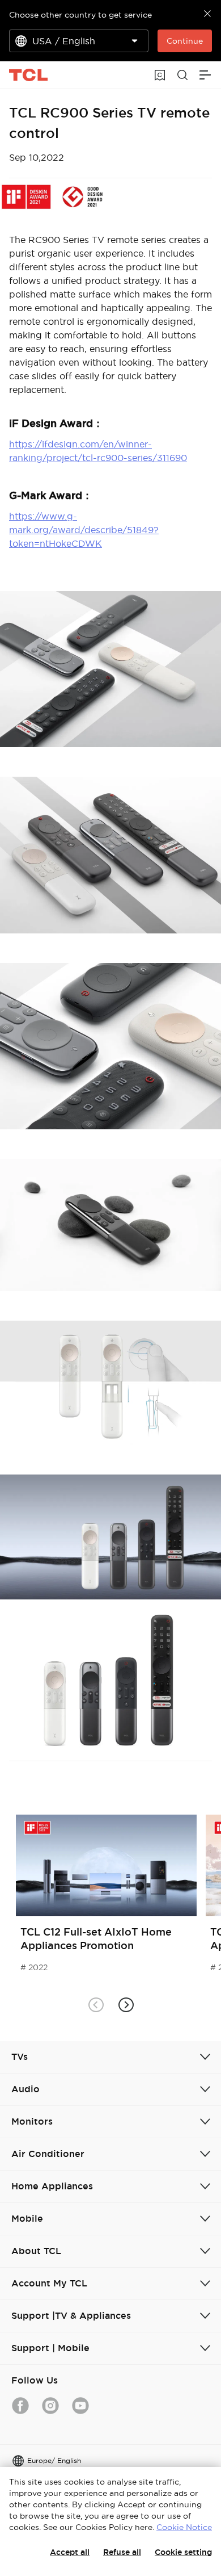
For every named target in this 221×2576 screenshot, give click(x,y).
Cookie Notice (184, 2527)
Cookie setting (183, 2552)
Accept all (70, 2552)
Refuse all (122, 2552)
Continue (185, 41)
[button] (126, 2005)
